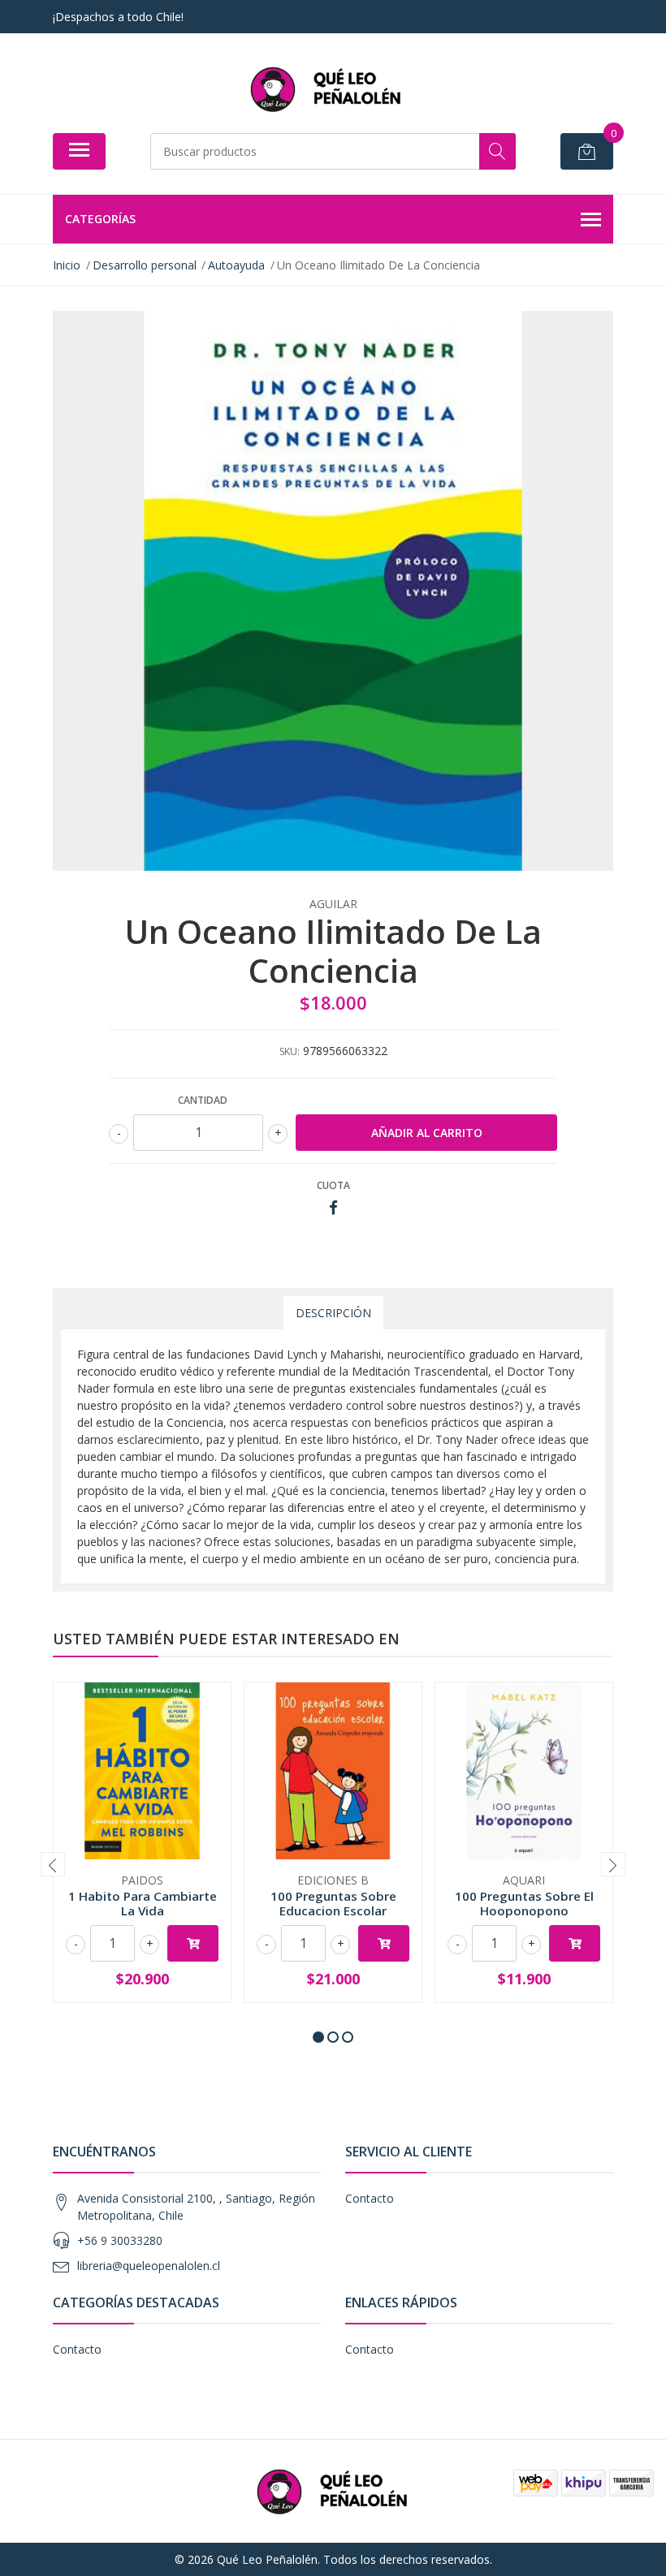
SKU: (290, 1051)
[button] (318, 2037)
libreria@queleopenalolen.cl (149, 2266)
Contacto (370, 2198)
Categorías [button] (100, 219)
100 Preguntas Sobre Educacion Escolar (333, 1903)
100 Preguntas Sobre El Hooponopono (524, 1903)
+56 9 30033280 (120, 2240)
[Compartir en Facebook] (333, 1208)
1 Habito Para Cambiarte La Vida (143, 1903)
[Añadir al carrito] (193, 1943)
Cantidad (203, 1100)
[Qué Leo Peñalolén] (327, 89)
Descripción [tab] (333, 1313)
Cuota (333, 1185)
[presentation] (53, 1864)
